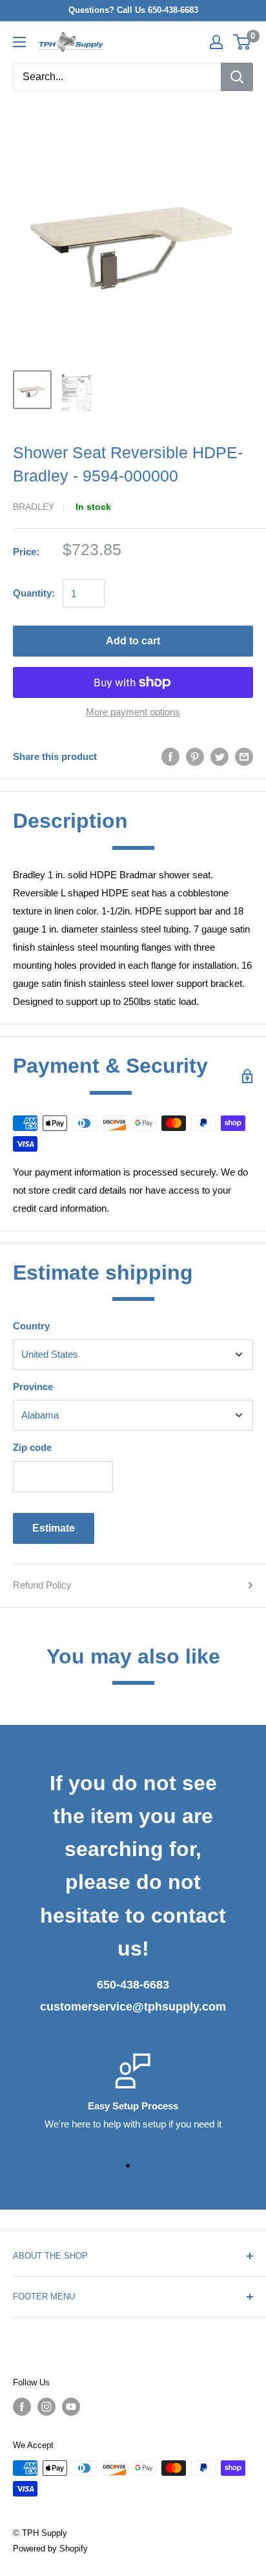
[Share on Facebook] (170, 756)
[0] (242, 42)
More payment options (133, 712)
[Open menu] (19, 42)
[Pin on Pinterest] (195, 756)
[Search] (237, 77)
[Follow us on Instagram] (46, 2407)
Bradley (34, 507)
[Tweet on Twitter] (220, 756)
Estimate (54, 1528)
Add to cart (133, 641)
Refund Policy (42, 1585)
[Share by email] (244, 756)
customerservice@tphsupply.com (133, 2007)
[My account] (216, 42)
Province (33, 1387)
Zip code (32, 1447)
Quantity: (34, 593)
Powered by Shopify (50, 2549)
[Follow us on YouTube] (71, 2407)
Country (31, 1326)
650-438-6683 (133, 1985)
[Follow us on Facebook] (22, 2407)
